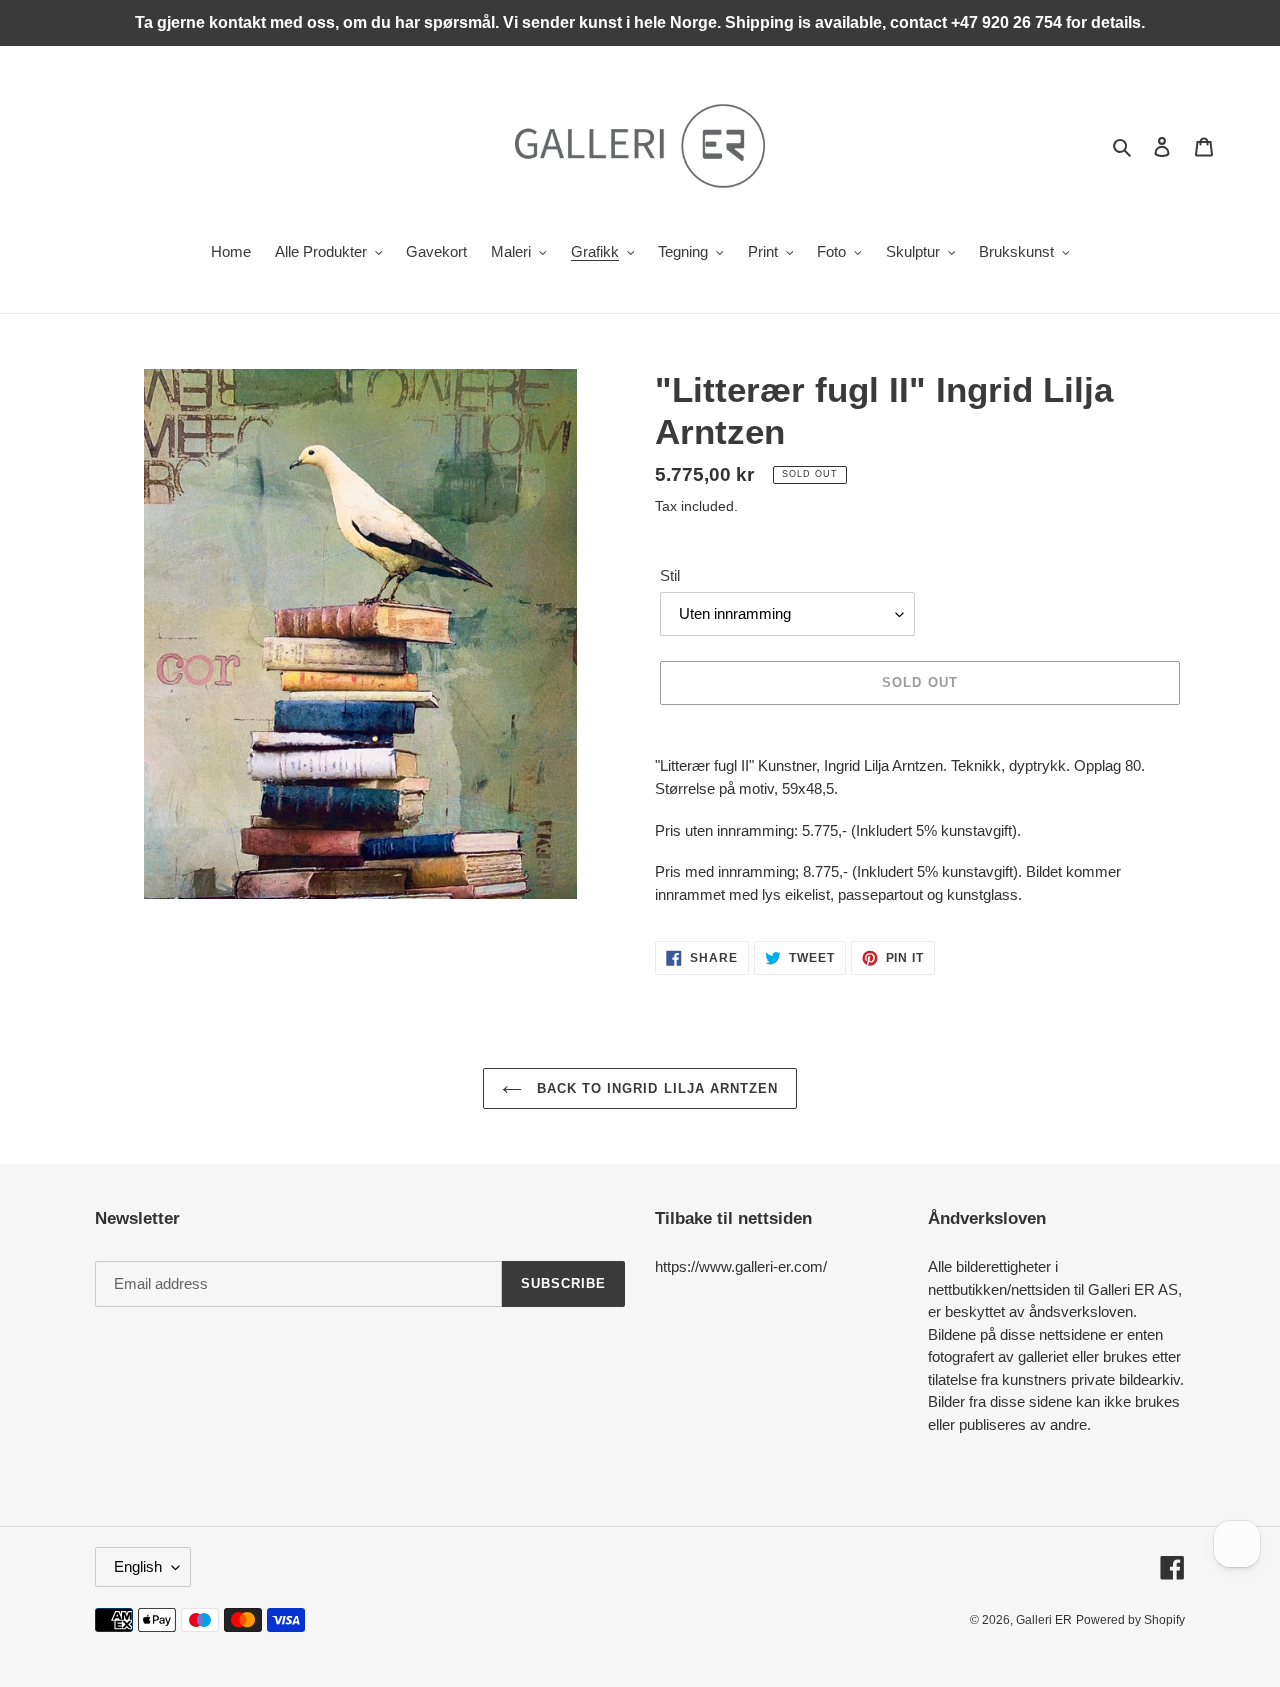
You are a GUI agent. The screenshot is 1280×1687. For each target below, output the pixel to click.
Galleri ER (1044, 1620)
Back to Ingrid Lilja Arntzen (655, 1088)
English (138, 1566)
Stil (670, 575)
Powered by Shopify (1130, 1620)
